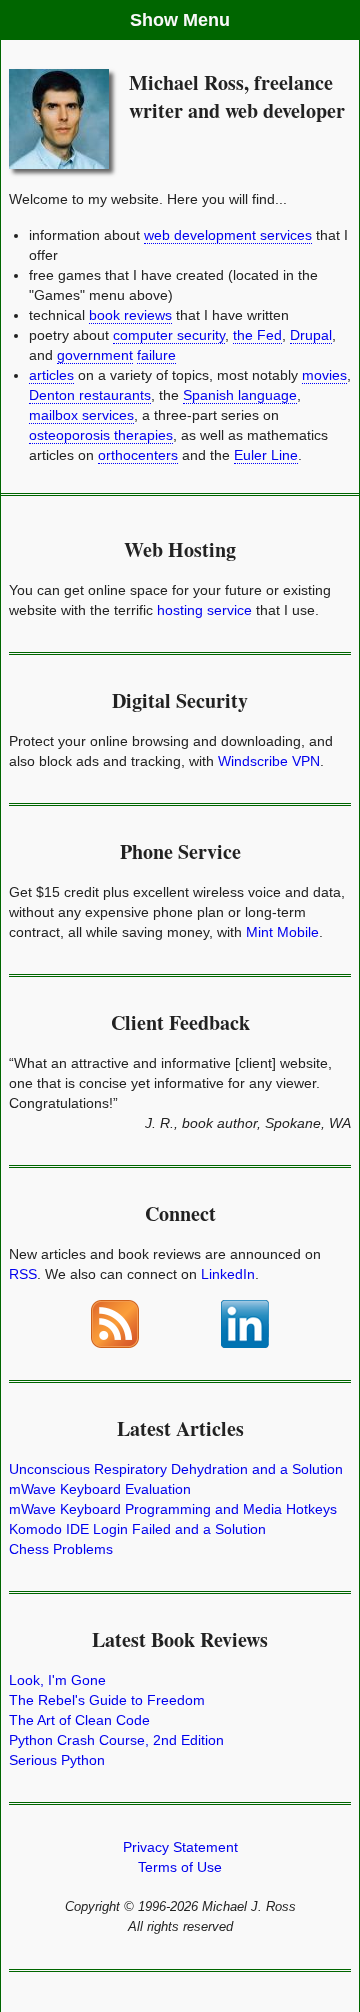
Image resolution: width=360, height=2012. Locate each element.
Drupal (311, 335)
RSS (23, 1274)
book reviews (130, 315)
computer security (169, 335)
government (95, 355)
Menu (206, 20)
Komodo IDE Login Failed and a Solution (137, 1529)
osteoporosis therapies (101, 435)
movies (324, 375)
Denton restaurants (90, 395)
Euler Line (266, 455)
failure (156, 355)
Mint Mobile (282, 932)
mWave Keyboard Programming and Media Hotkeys (173, 1509)
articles (51, 375)
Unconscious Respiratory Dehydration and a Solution (176, 1469)
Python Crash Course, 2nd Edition (116, 1740)
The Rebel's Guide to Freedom (107, 1700)
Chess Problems (61, 1549)
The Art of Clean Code (79, 1720)
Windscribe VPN (269, 761)
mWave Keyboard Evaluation (100, 1489)
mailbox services (81, 415)
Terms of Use (180, 1867)
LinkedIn (228, 1274)
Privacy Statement (180, 1847)
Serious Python (57, 1760)
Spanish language (240, 395)
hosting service (204, 610)
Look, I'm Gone (57, 1680)
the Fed (257, 335)
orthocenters (138, 455)
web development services (228, 235)
